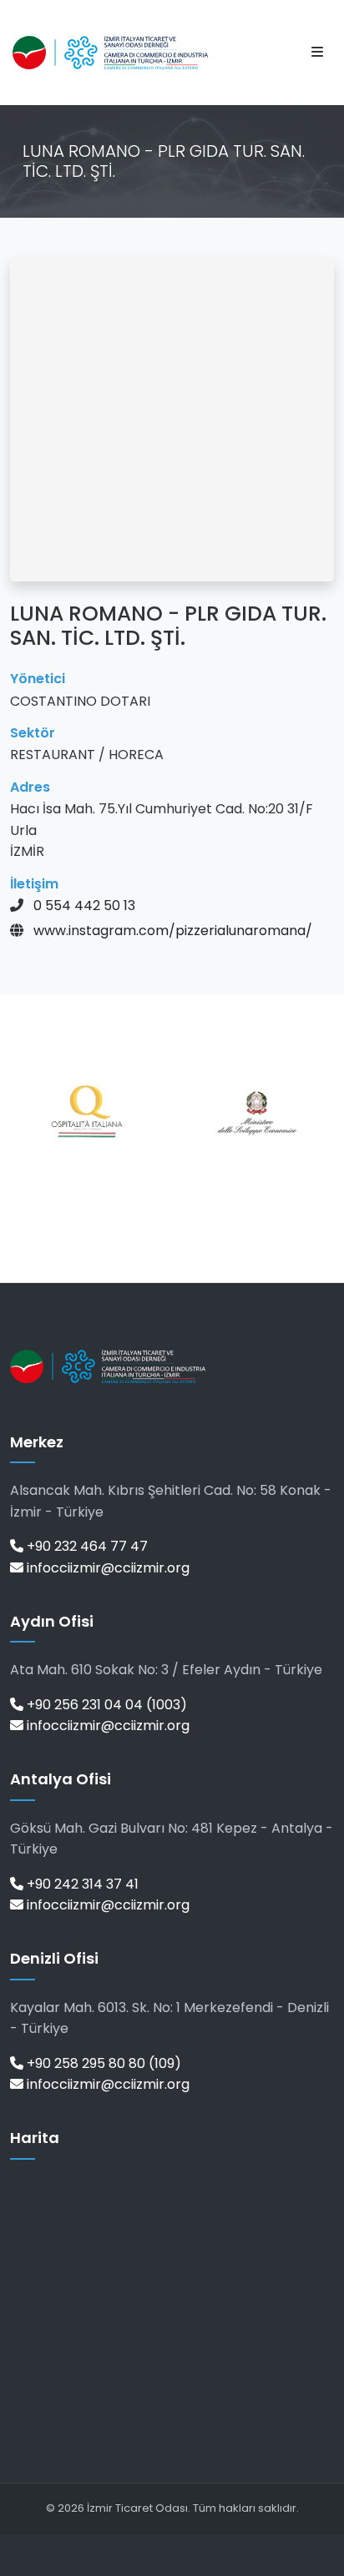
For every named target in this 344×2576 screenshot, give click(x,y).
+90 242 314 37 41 (81, 1884)
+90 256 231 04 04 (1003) (105, 1705)
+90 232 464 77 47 (86, 1546)
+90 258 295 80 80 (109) (102, 2063)
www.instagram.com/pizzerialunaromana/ (173, 931)
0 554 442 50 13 (84, 906)
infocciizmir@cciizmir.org (106, 1568)
